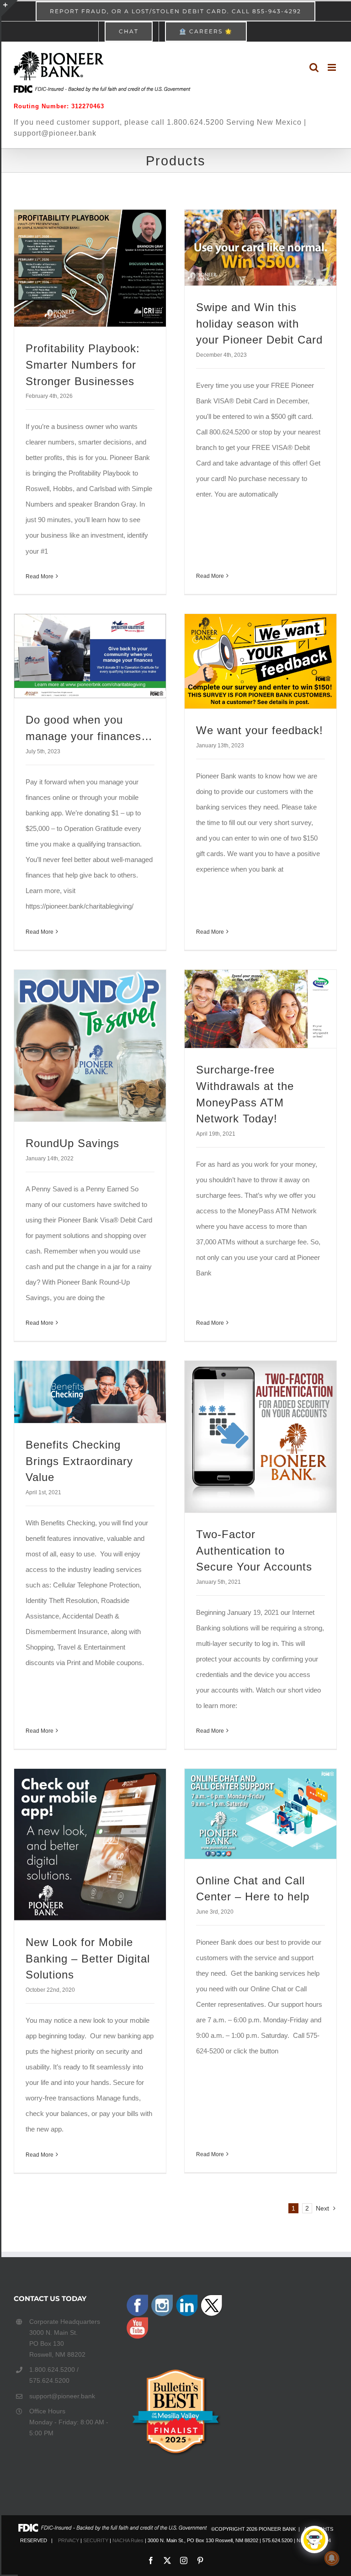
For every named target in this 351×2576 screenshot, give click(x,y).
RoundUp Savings (72, 1143)
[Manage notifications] (332, 2558)
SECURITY (96, 2540)
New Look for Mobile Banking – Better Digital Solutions (88, 1959)
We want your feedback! (260, 730)
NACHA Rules (128, 2540)
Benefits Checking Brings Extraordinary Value (79, 1461)
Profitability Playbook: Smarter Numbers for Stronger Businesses (83, 365)
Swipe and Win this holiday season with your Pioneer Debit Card (259, 324)
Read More (40, 577)
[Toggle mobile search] (314, 67)
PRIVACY (69, 2540)
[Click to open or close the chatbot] (314, 2539)
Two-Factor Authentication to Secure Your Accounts (254, 1551)
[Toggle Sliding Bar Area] (10, 8)
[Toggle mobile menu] (332, 67)
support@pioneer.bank (62, 2396)
